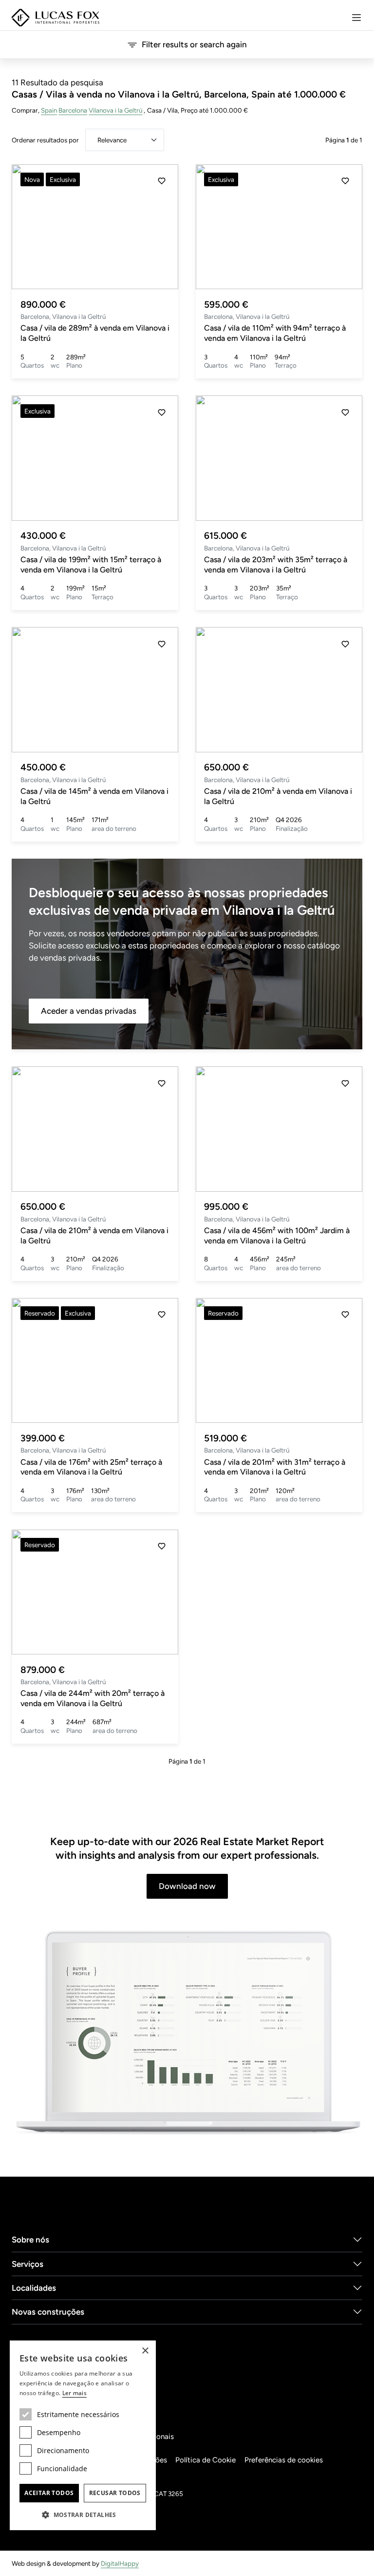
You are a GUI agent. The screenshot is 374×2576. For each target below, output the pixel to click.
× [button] (145, 2351)
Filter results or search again (194, 44)
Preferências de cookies (284, 2460)
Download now (187, 1886)
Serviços (28, 2264)
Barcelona (73, 110)
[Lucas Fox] (56, 18)
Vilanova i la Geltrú (115, 110)
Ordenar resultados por (45, 140)
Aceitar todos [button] (49, 2493)
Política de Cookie (206, 2460)
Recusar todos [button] (115, 2493)
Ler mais (75, 2393)
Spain (49, 110)
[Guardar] (162, 181)
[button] (162, 227)
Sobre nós (30, 2240)
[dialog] (83, 2435)
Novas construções (48, 2312)
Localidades (34, 2288)
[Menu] (356, 18)
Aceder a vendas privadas (89, 1011)
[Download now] (187, 2034)
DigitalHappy (120, 2563)
